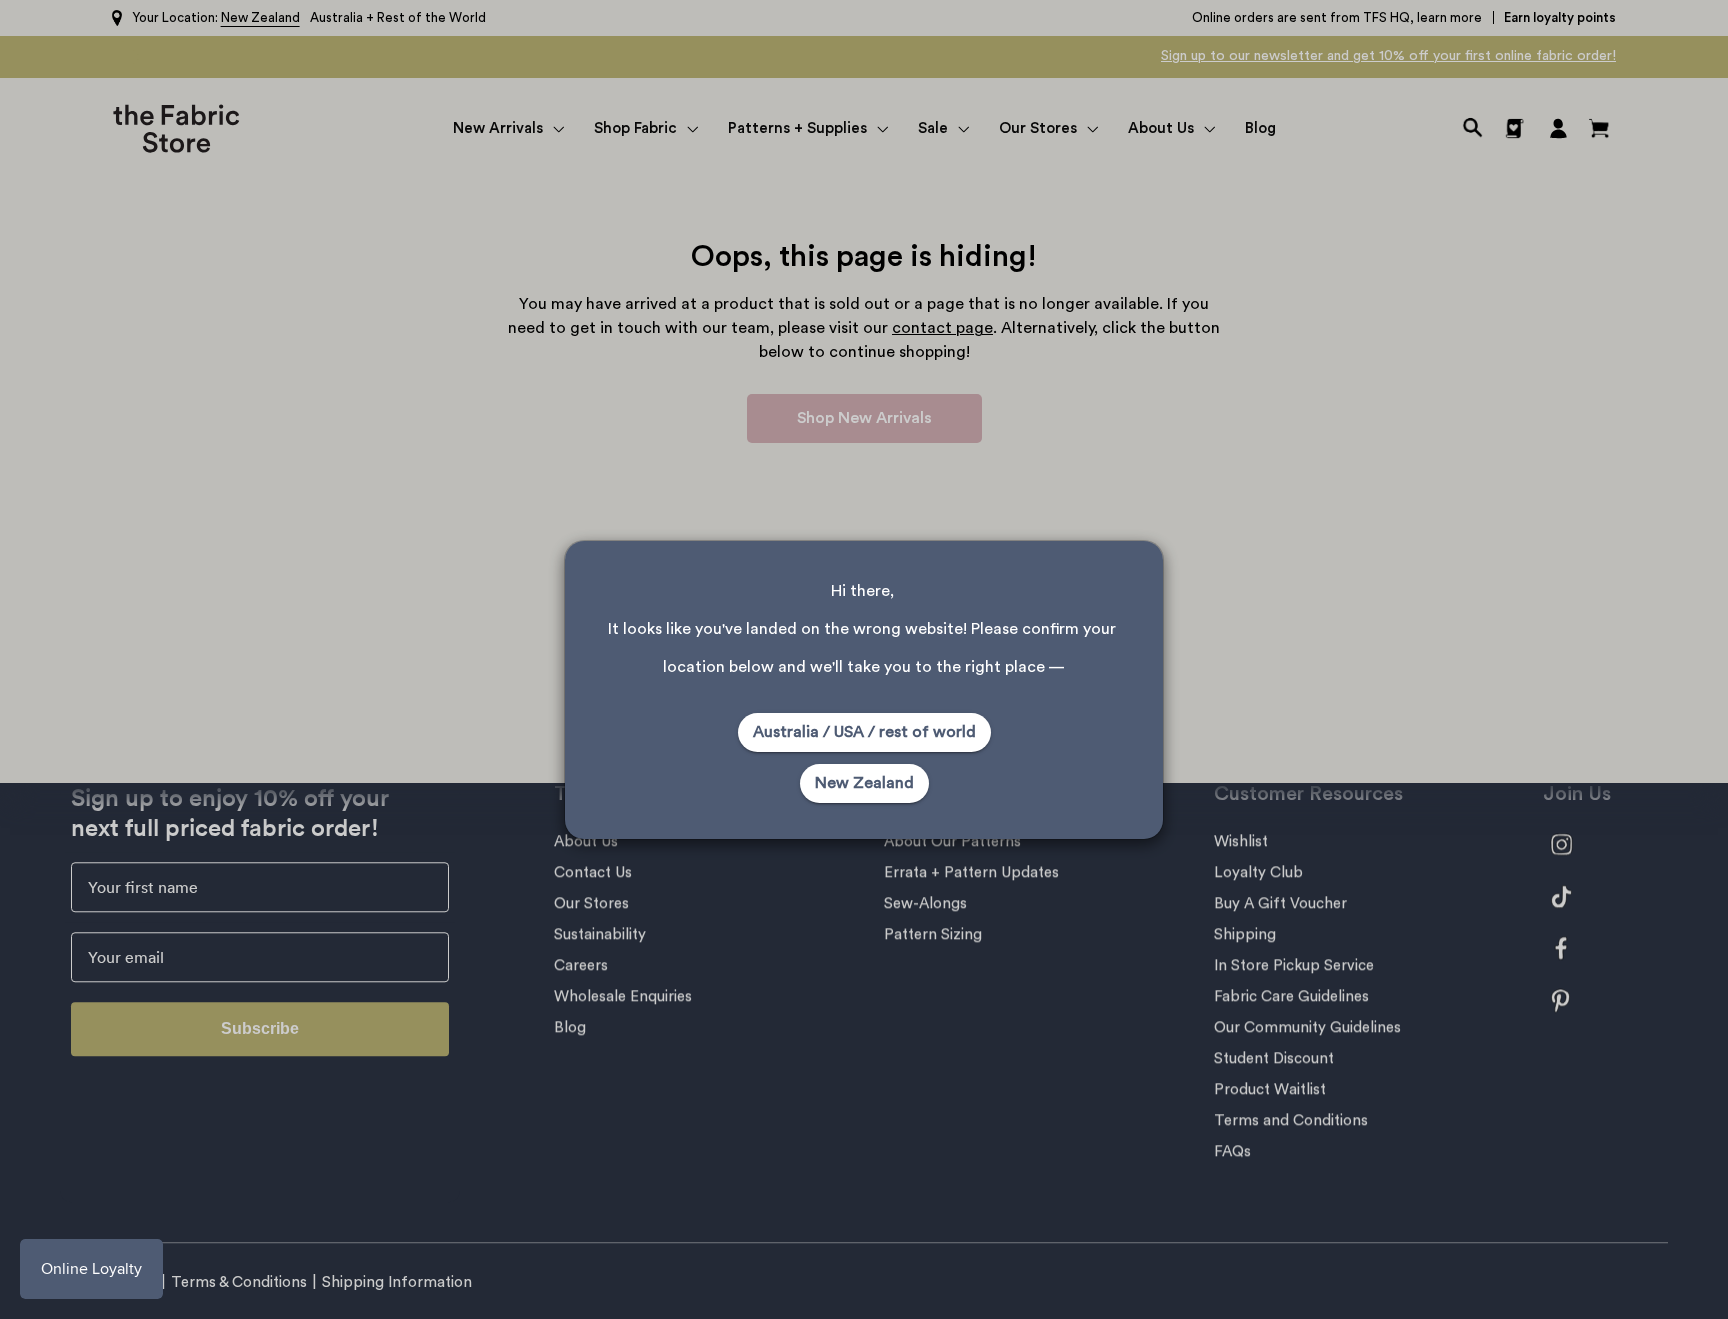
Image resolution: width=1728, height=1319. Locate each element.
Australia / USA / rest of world (864, 732)
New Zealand (864, 783)
